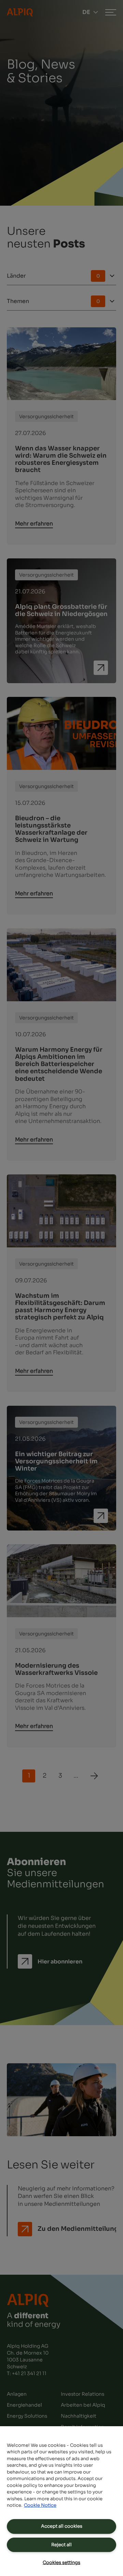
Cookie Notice (40, 2505)
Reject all (61, 2545)
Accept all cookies (62, 2526)
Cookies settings (61, 2562)
